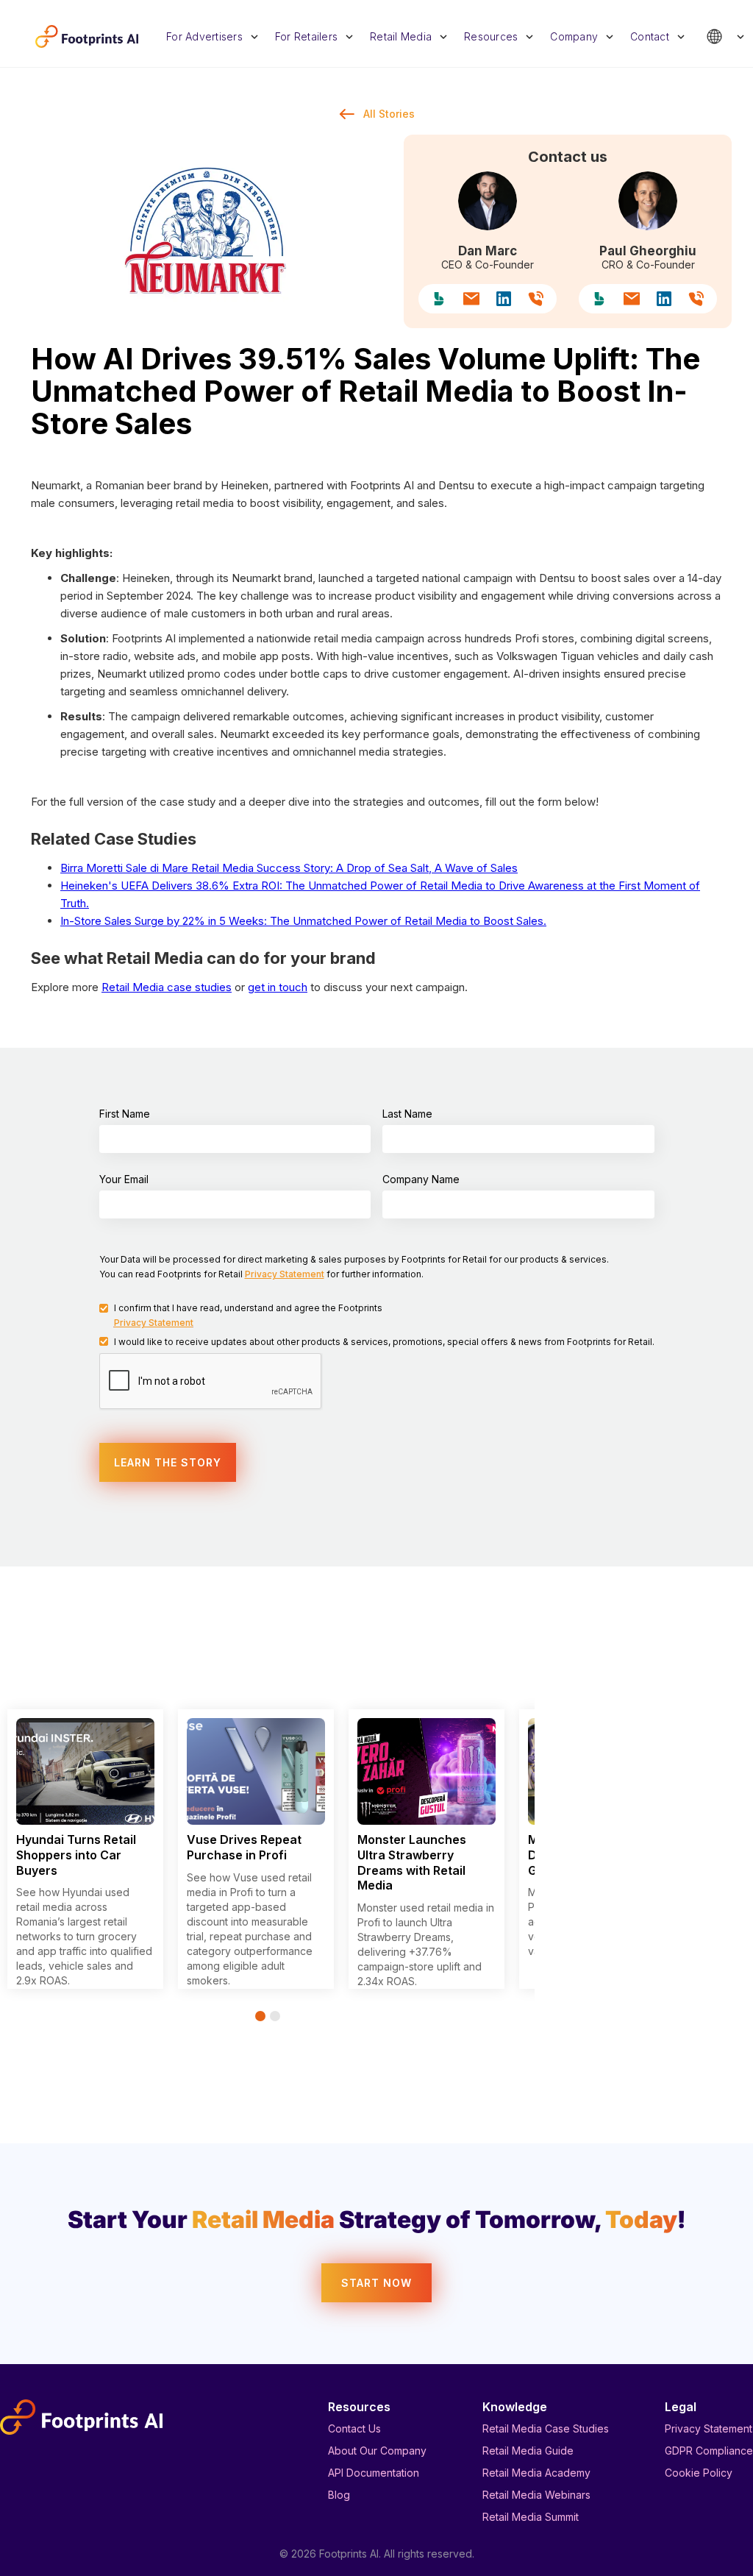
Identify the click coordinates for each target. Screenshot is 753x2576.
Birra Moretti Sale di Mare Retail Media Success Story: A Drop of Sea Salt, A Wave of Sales (289, 868)
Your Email (124, 1179)
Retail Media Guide (528, 2451)
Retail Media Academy (536, 2473)
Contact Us (354, 2428)
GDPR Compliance (709, 2451)
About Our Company (377, 2451)
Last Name (407, 1114)
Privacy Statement (709, 2428)
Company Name (421, 1179)
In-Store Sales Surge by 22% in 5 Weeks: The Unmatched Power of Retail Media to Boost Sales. (303, 921)
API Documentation (374, 2473)
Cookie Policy (699, 2473)
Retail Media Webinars (536, 2495)
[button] (213, 36)
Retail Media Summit (531, 2517)
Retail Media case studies (167, 987)
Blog (339, 2495)
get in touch (278, 987)
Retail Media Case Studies (546, 2428)
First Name (125, 1114)
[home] (87, 36)
